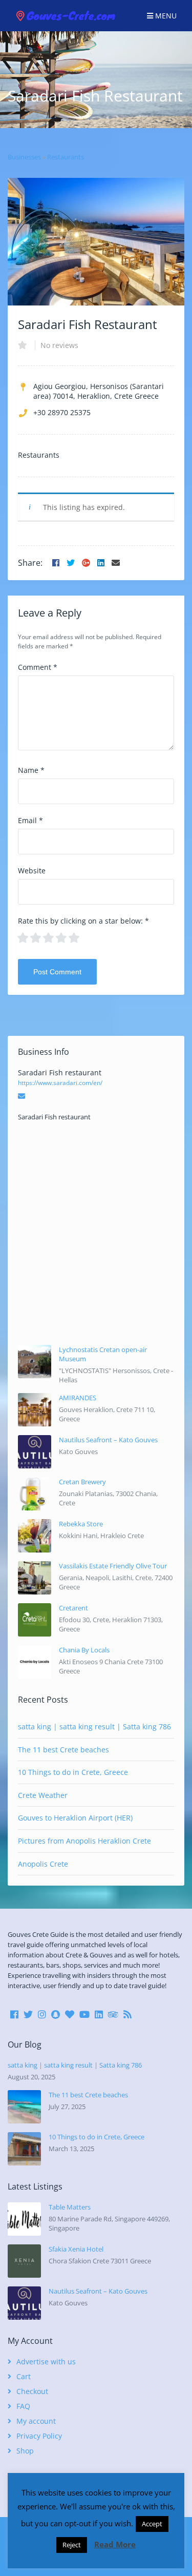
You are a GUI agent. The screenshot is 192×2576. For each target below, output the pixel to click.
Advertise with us (46, 2362)
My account (36, 2421)
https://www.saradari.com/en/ (60, 1083)
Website (32, 871)
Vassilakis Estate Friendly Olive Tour (113, 1566)
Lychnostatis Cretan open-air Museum (103, 1354)
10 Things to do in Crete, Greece (73, 1772)
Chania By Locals (84, 1650)
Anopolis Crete (43, 1864)
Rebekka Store (81, 1524)
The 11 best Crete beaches (63, 1750)
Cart (24, 2376)
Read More (115, 2544)
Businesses (24, 157)
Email (30, 820)
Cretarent (73, 1608)
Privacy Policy (39, 2436)
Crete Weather (43, 1795)
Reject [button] (72, 2545)
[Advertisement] (96, 1233)
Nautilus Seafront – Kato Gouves (108, 1440)
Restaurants (66, 157)
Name (31, 770)
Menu (165, 16)
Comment (38, 667)
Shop (25, 2451)
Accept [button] (152, 2524)
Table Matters (70, 2207)
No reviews (59, 345)
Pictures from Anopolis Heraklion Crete (84, 1841)
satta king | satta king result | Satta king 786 (94, 1726)
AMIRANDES (78, 1398)
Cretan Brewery (82, 1482)
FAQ (23, 2406)
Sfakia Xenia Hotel (76, 2249)
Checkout (32, 2391)
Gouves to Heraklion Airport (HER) (75, 1818)
